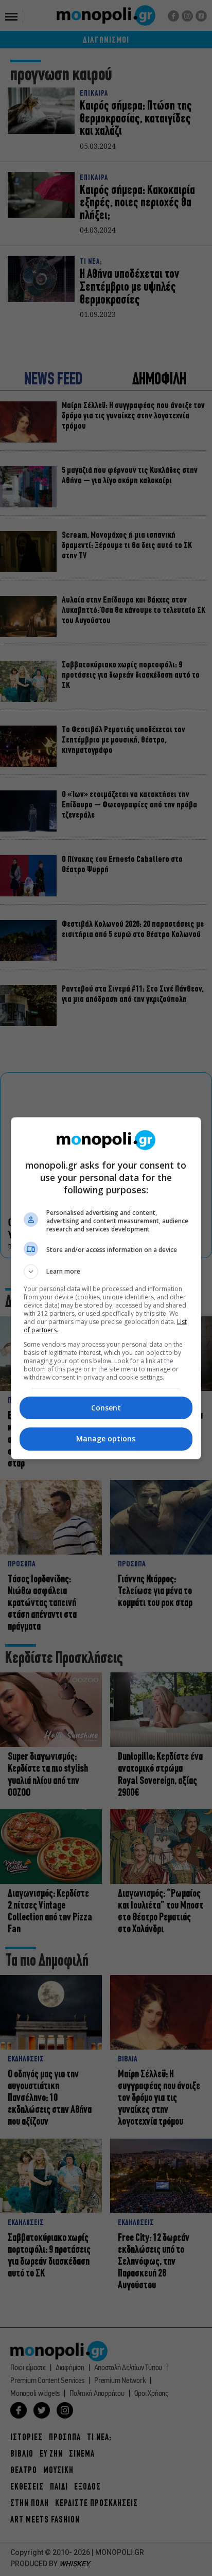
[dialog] (106, 1288)
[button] (106, 1272)
